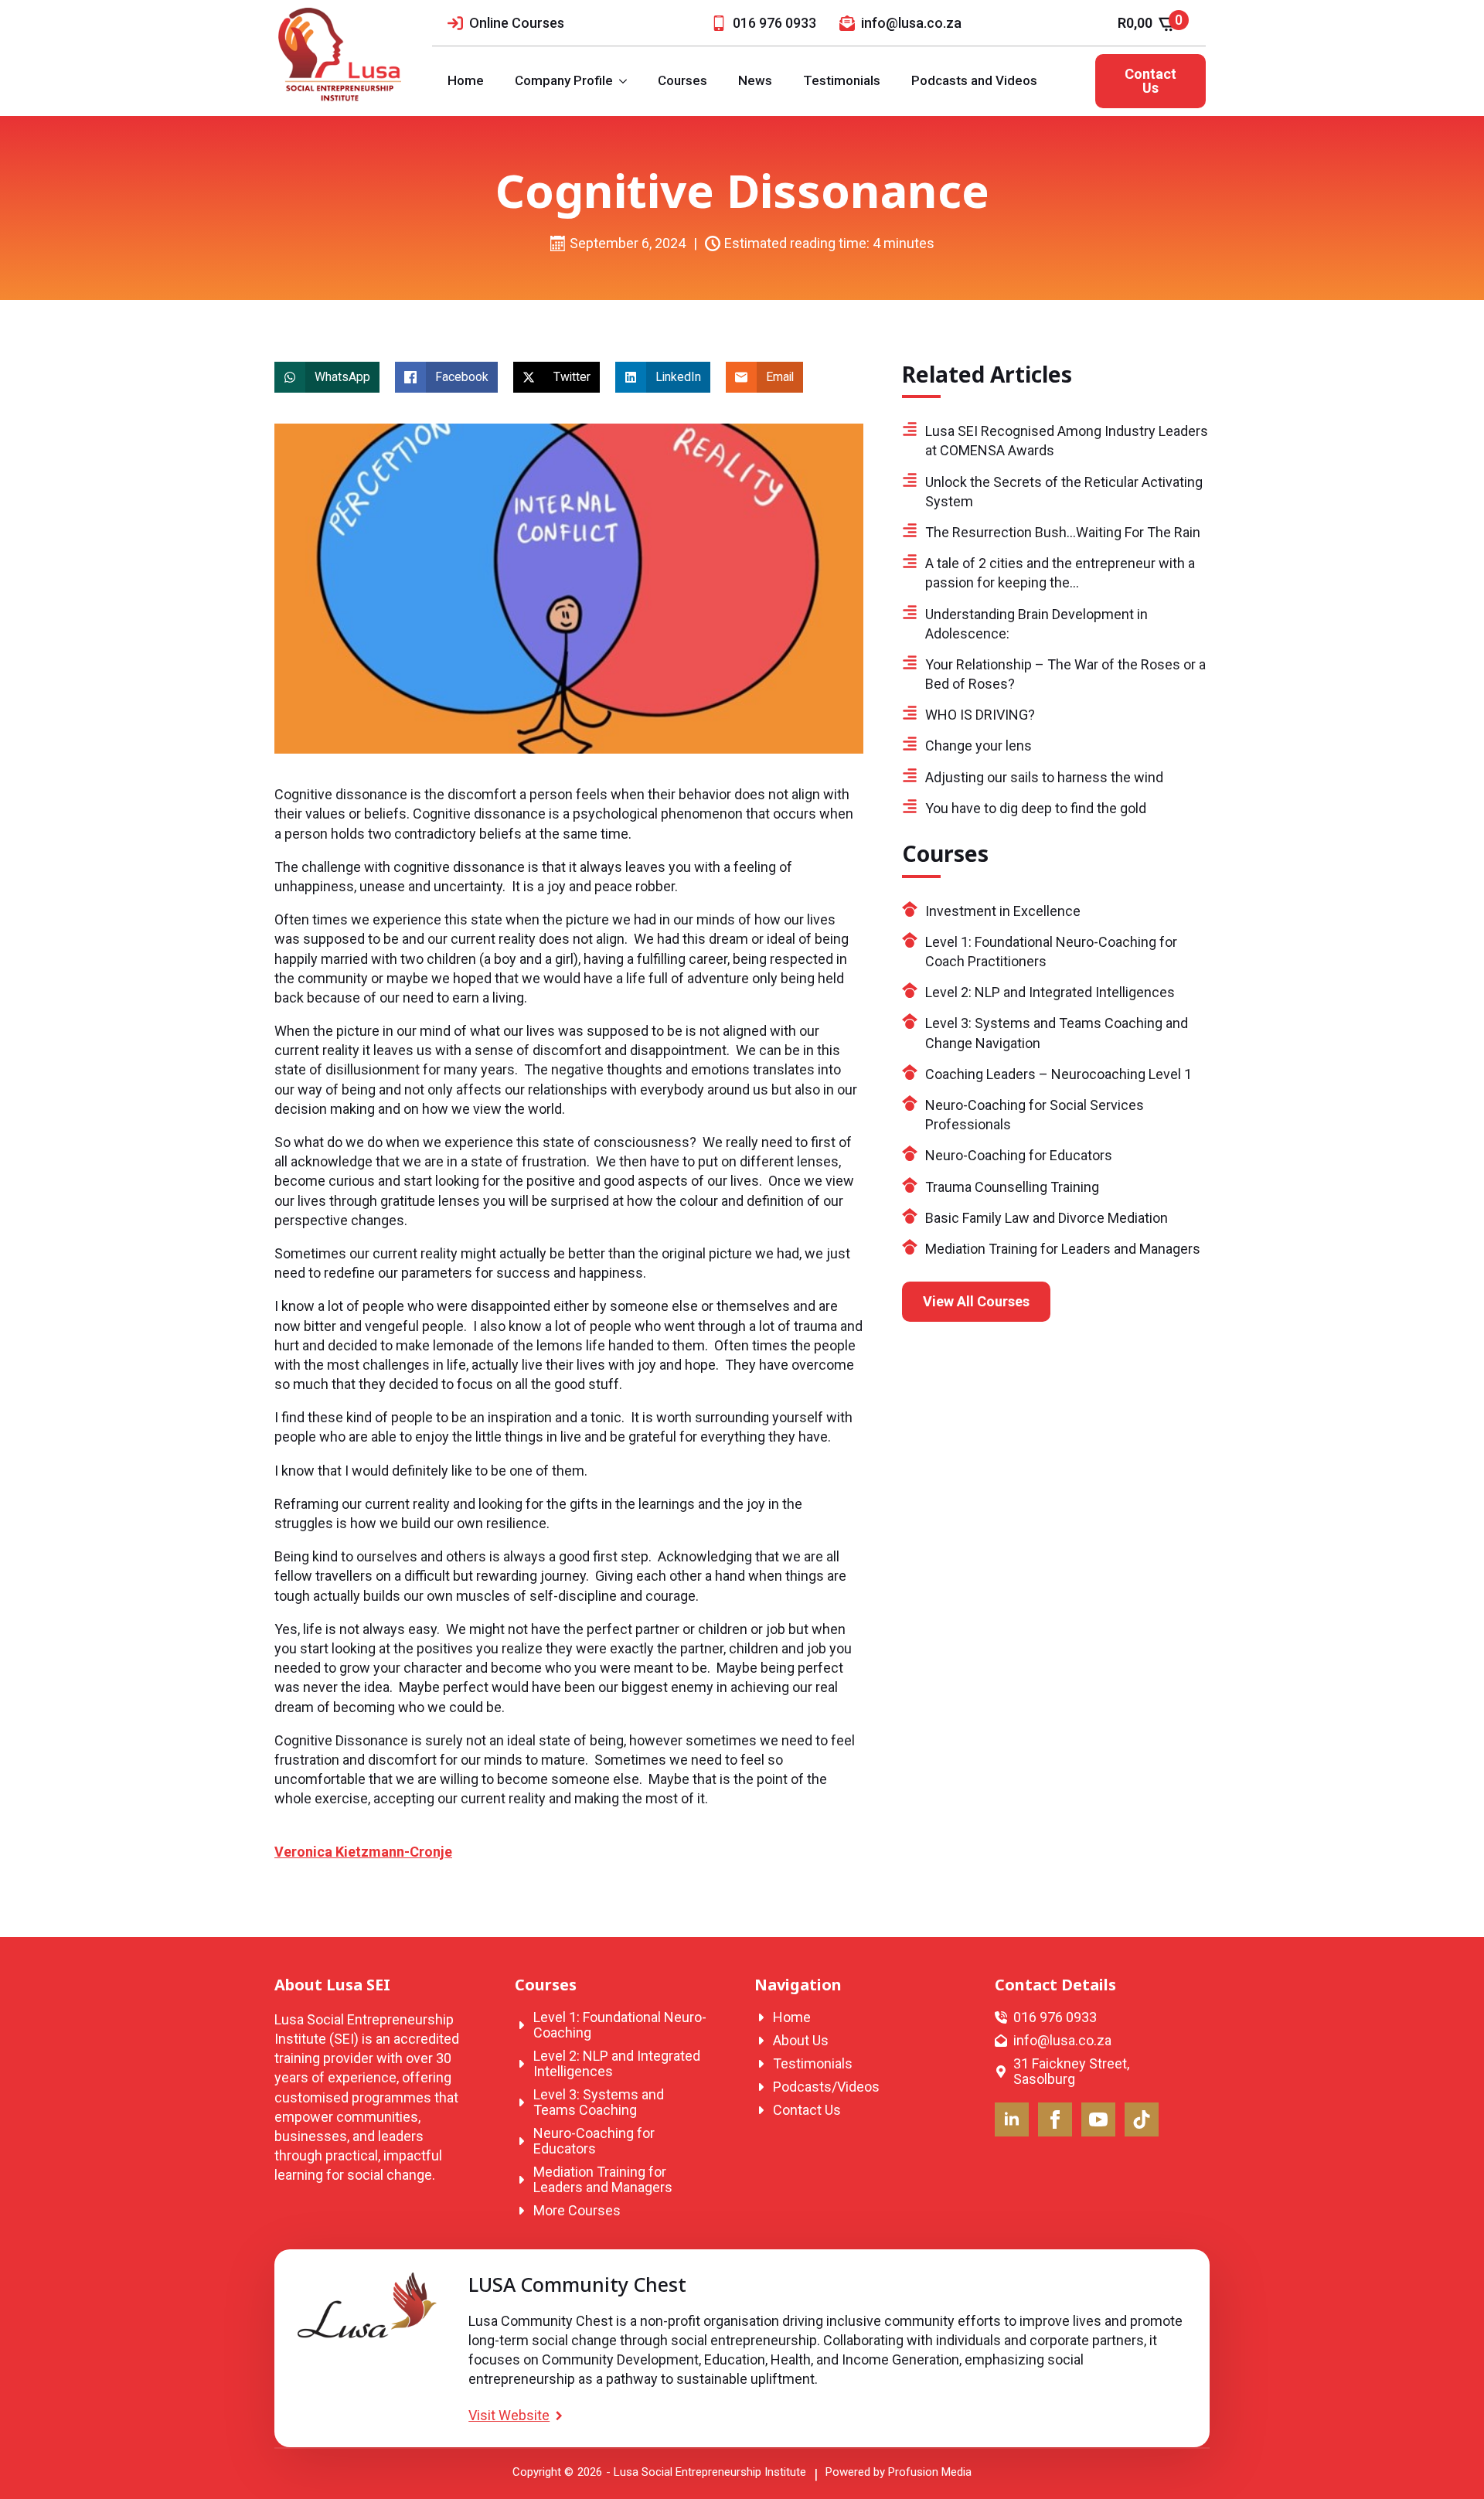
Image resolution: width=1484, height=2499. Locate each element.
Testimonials (842, 80)
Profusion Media (930, 2472)
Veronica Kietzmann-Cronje (363, 1852)
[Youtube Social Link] (1098, 2119)
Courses (682, 80)
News (755, 80)
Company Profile (564, 80)
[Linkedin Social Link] (1012, 2119)
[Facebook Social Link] (1055, 2119)
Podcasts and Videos (974, 80)
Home (466, 80)
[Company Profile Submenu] (628, 81)
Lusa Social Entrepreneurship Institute (710, 2472)
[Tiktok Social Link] (1142, 2119)
